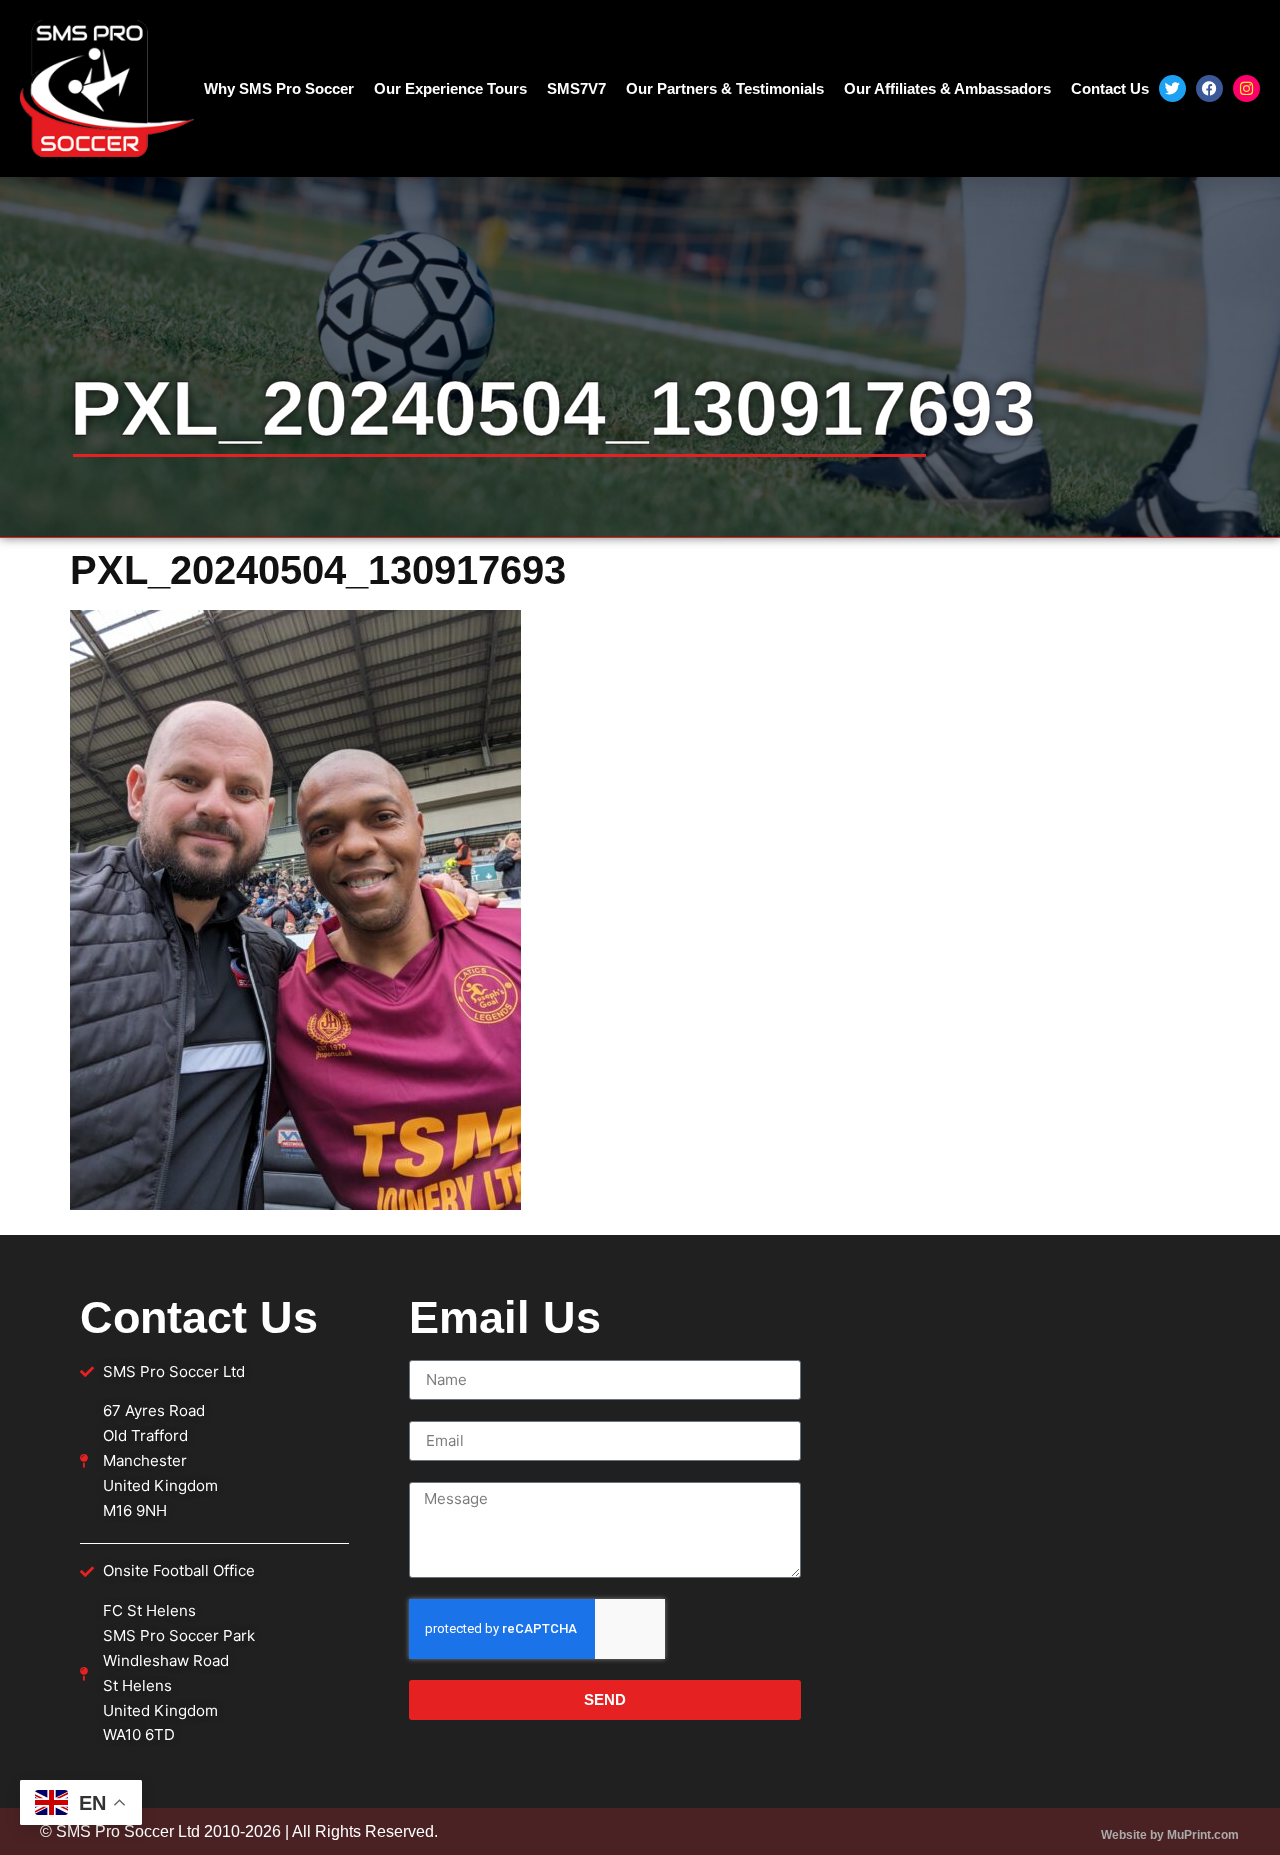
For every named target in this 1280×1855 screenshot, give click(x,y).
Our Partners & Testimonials (725, 88)
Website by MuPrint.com (1170, 1835)
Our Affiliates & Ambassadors (947, 88)
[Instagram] (1246, 88)
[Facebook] (1209, 88)
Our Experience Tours (450, 88)
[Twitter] (1172, 88)
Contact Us (1110, 88)
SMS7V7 (576, 88)
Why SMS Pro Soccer (279, 88)
